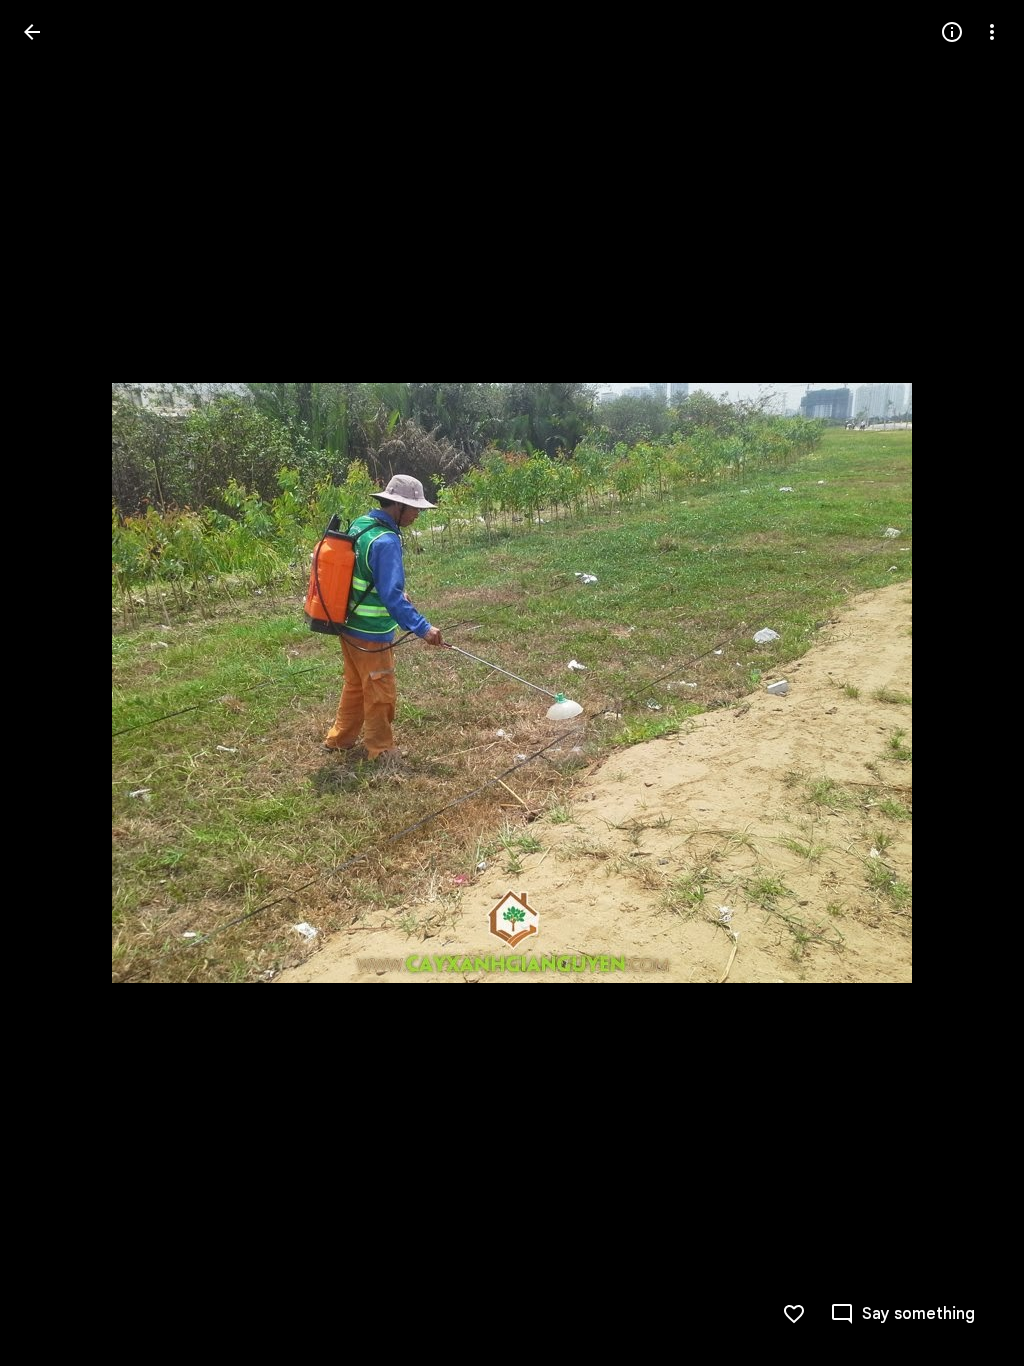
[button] (56, 683)
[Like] (794, 1314)
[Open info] (952, 32)
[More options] (992, 32)
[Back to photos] (32, 32)
